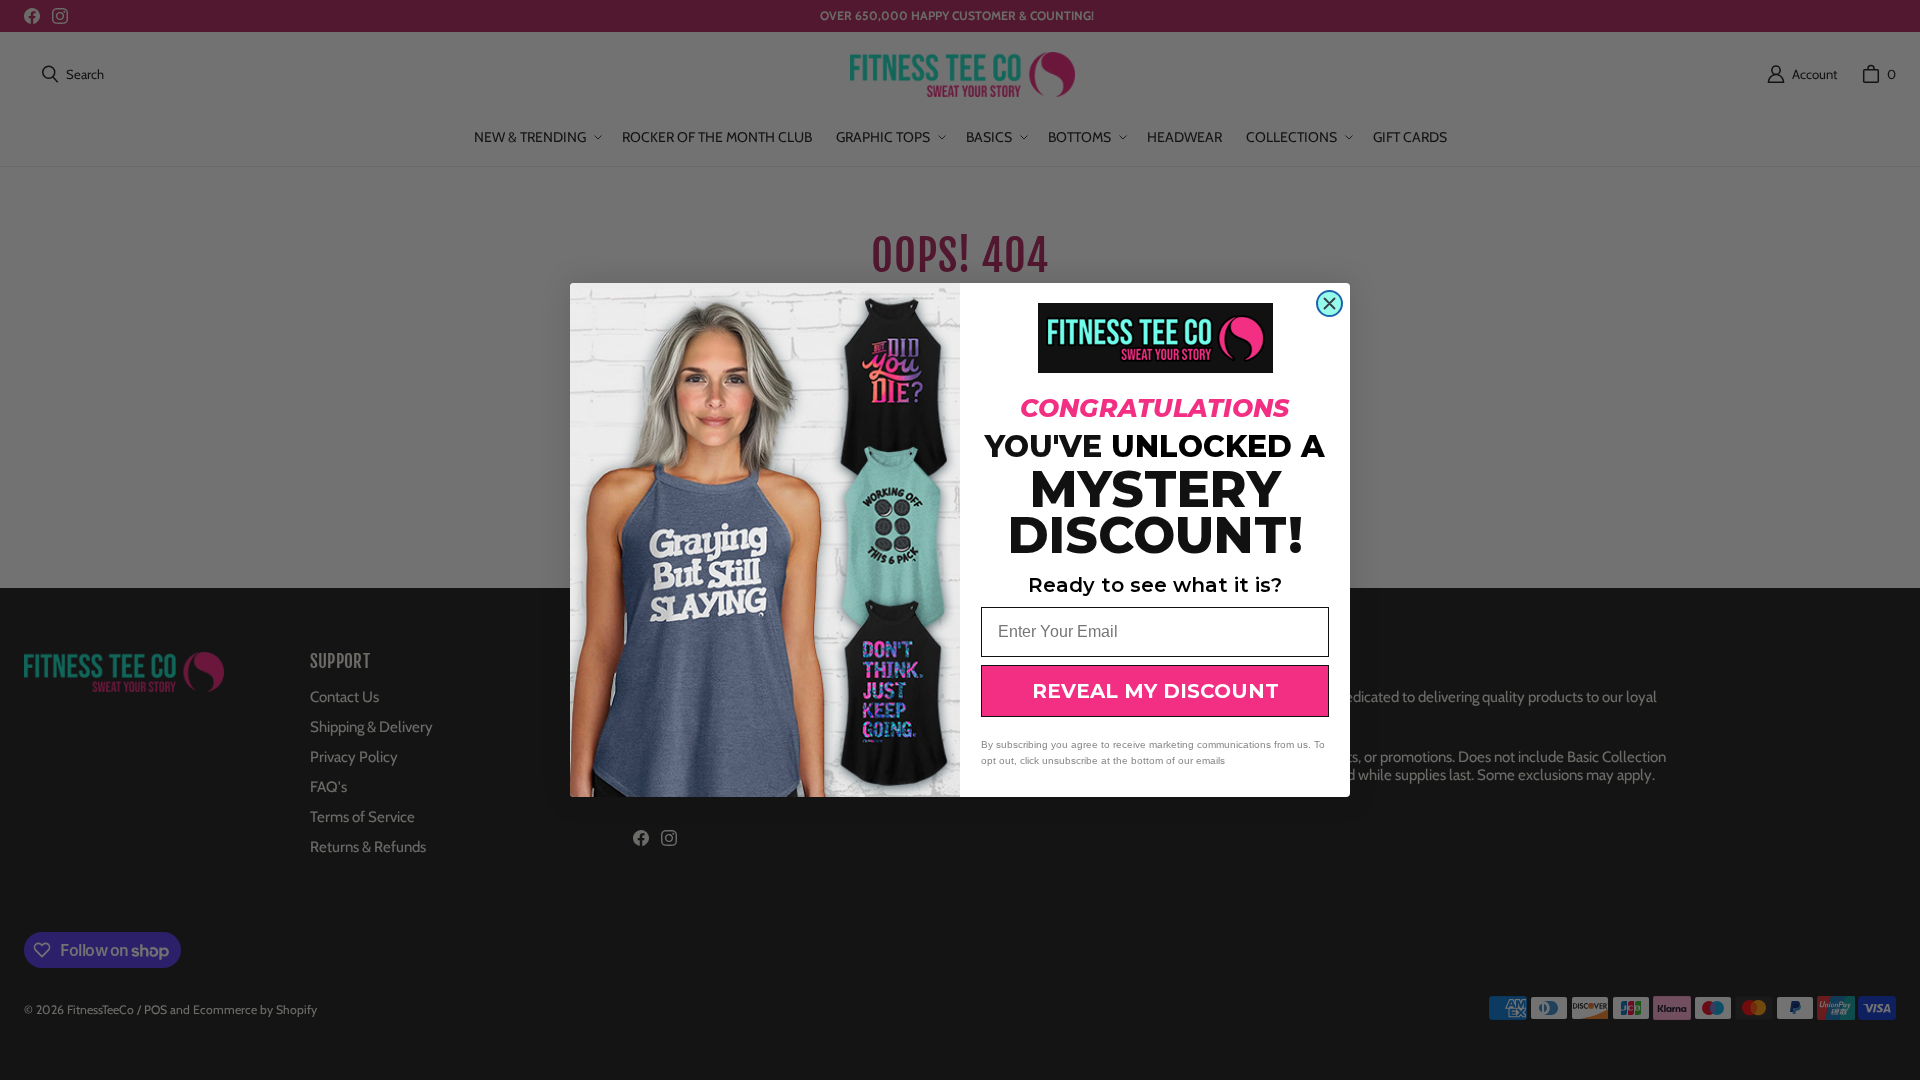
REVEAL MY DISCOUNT (1155, 691)
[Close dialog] (1329, 303)
